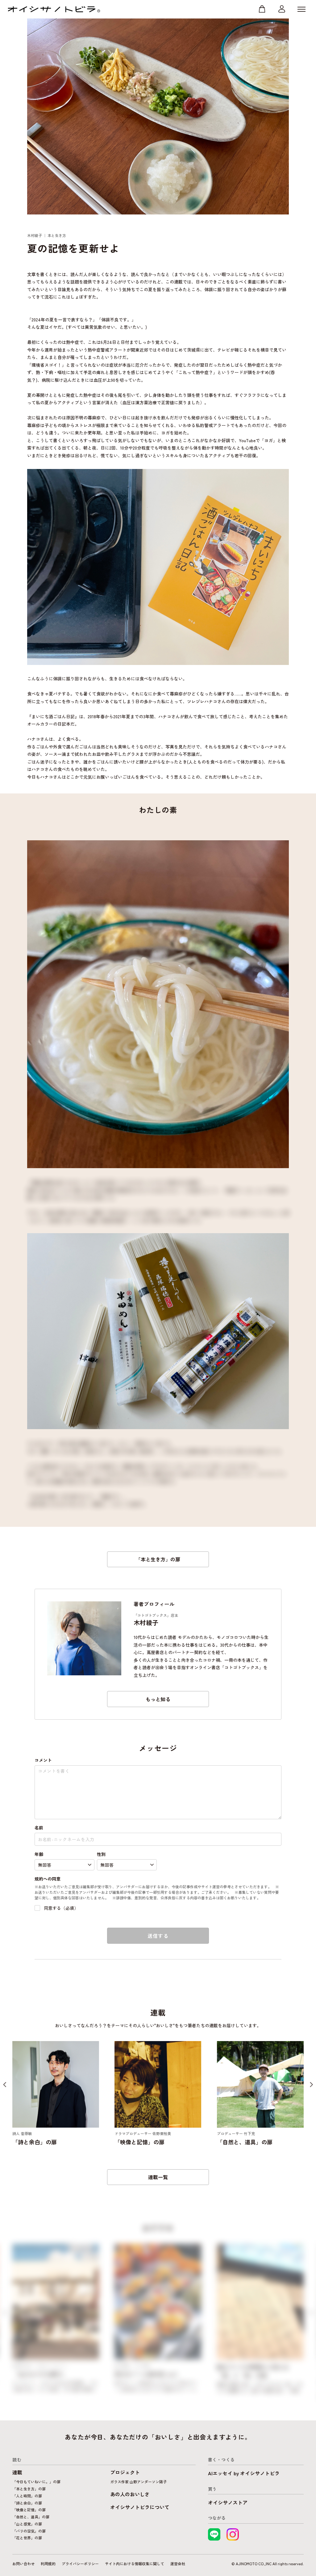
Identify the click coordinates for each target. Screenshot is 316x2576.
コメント (43, 1760)
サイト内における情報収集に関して (135, 2564)
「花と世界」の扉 (27, 2538)
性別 (101, 1854)
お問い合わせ (23, 2564)
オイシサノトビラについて (140, 2507)
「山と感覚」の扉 (27, 2524)
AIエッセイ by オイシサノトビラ (244, 2473)
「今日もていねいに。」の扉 (36, 2482)
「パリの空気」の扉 (29, 2531)
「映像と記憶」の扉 (29, 2510)
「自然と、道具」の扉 (31, 2517)
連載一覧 (158, 2177)
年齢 (39, 1854)
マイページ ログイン (282, 9)
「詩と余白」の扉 (27, 2503)
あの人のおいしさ (130, 2494)
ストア (262, 9)
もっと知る (158, 1699)
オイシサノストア (228, 2502)
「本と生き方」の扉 (158, 1559)
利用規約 (48, 2564)
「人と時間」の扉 (27, 2496)
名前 (39, 1828)
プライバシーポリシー (80, 2564)
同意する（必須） (61, 1908)
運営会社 (178, 2564)
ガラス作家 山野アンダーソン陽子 (138, 2482)
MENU (301, 9)
